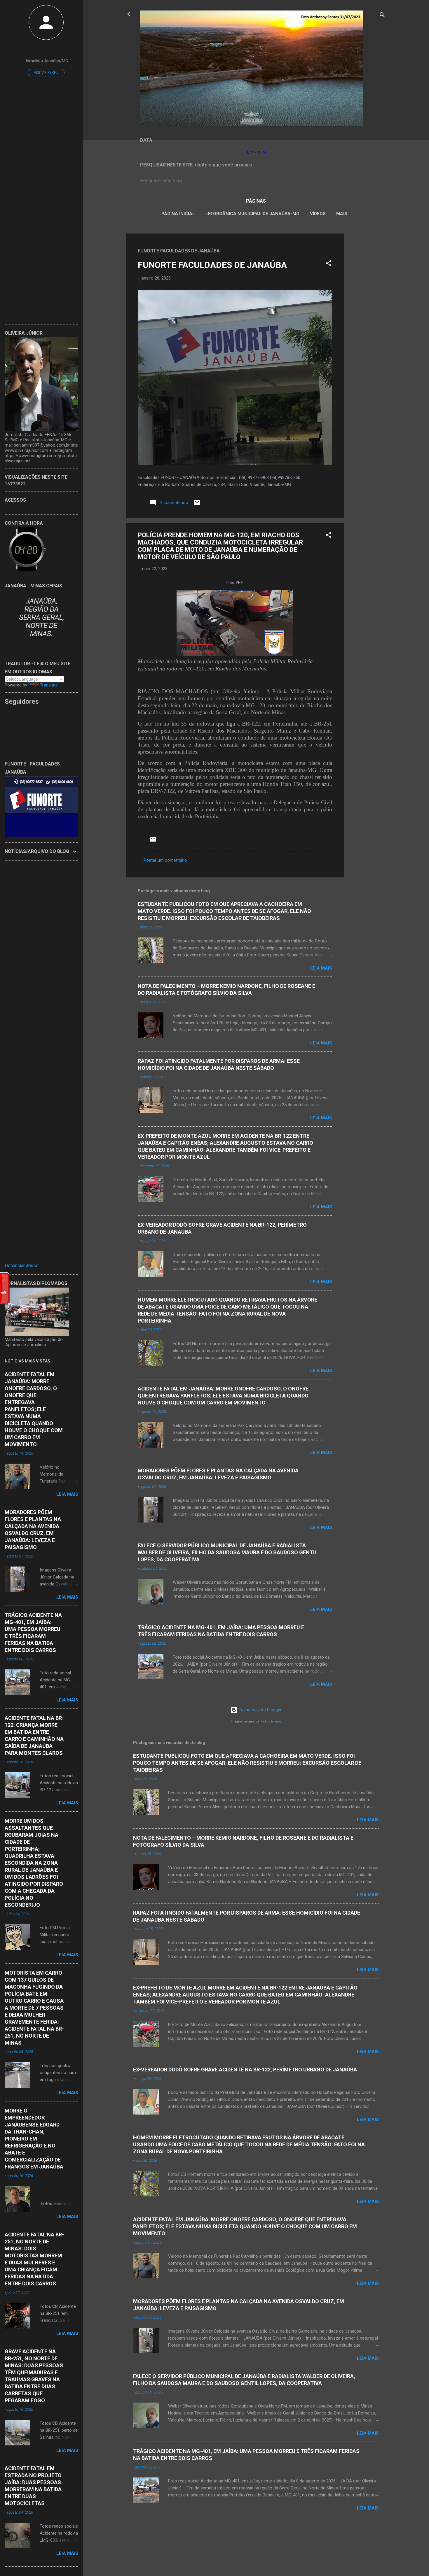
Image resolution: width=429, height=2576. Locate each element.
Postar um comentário (165, 860)
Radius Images (271, 1721)
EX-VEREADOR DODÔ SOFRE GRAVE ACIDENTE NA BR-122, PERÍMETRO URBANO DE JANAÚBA (245, 2070)
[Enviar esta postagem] (197, 505)
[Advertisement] (367, 321)
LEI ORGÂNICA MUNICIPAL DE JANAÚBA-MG (252, 214)
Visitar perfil (46, 73)
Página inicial (178, 214)
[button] (329, 264)
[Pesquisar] (382, 16)
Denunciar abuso (22, 1266)
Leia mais (321, 968)
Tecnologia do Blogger (260, 1710)
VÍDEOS (318, 214)
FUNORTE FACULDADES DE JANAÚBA (212, 265)
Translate (49, 685)
